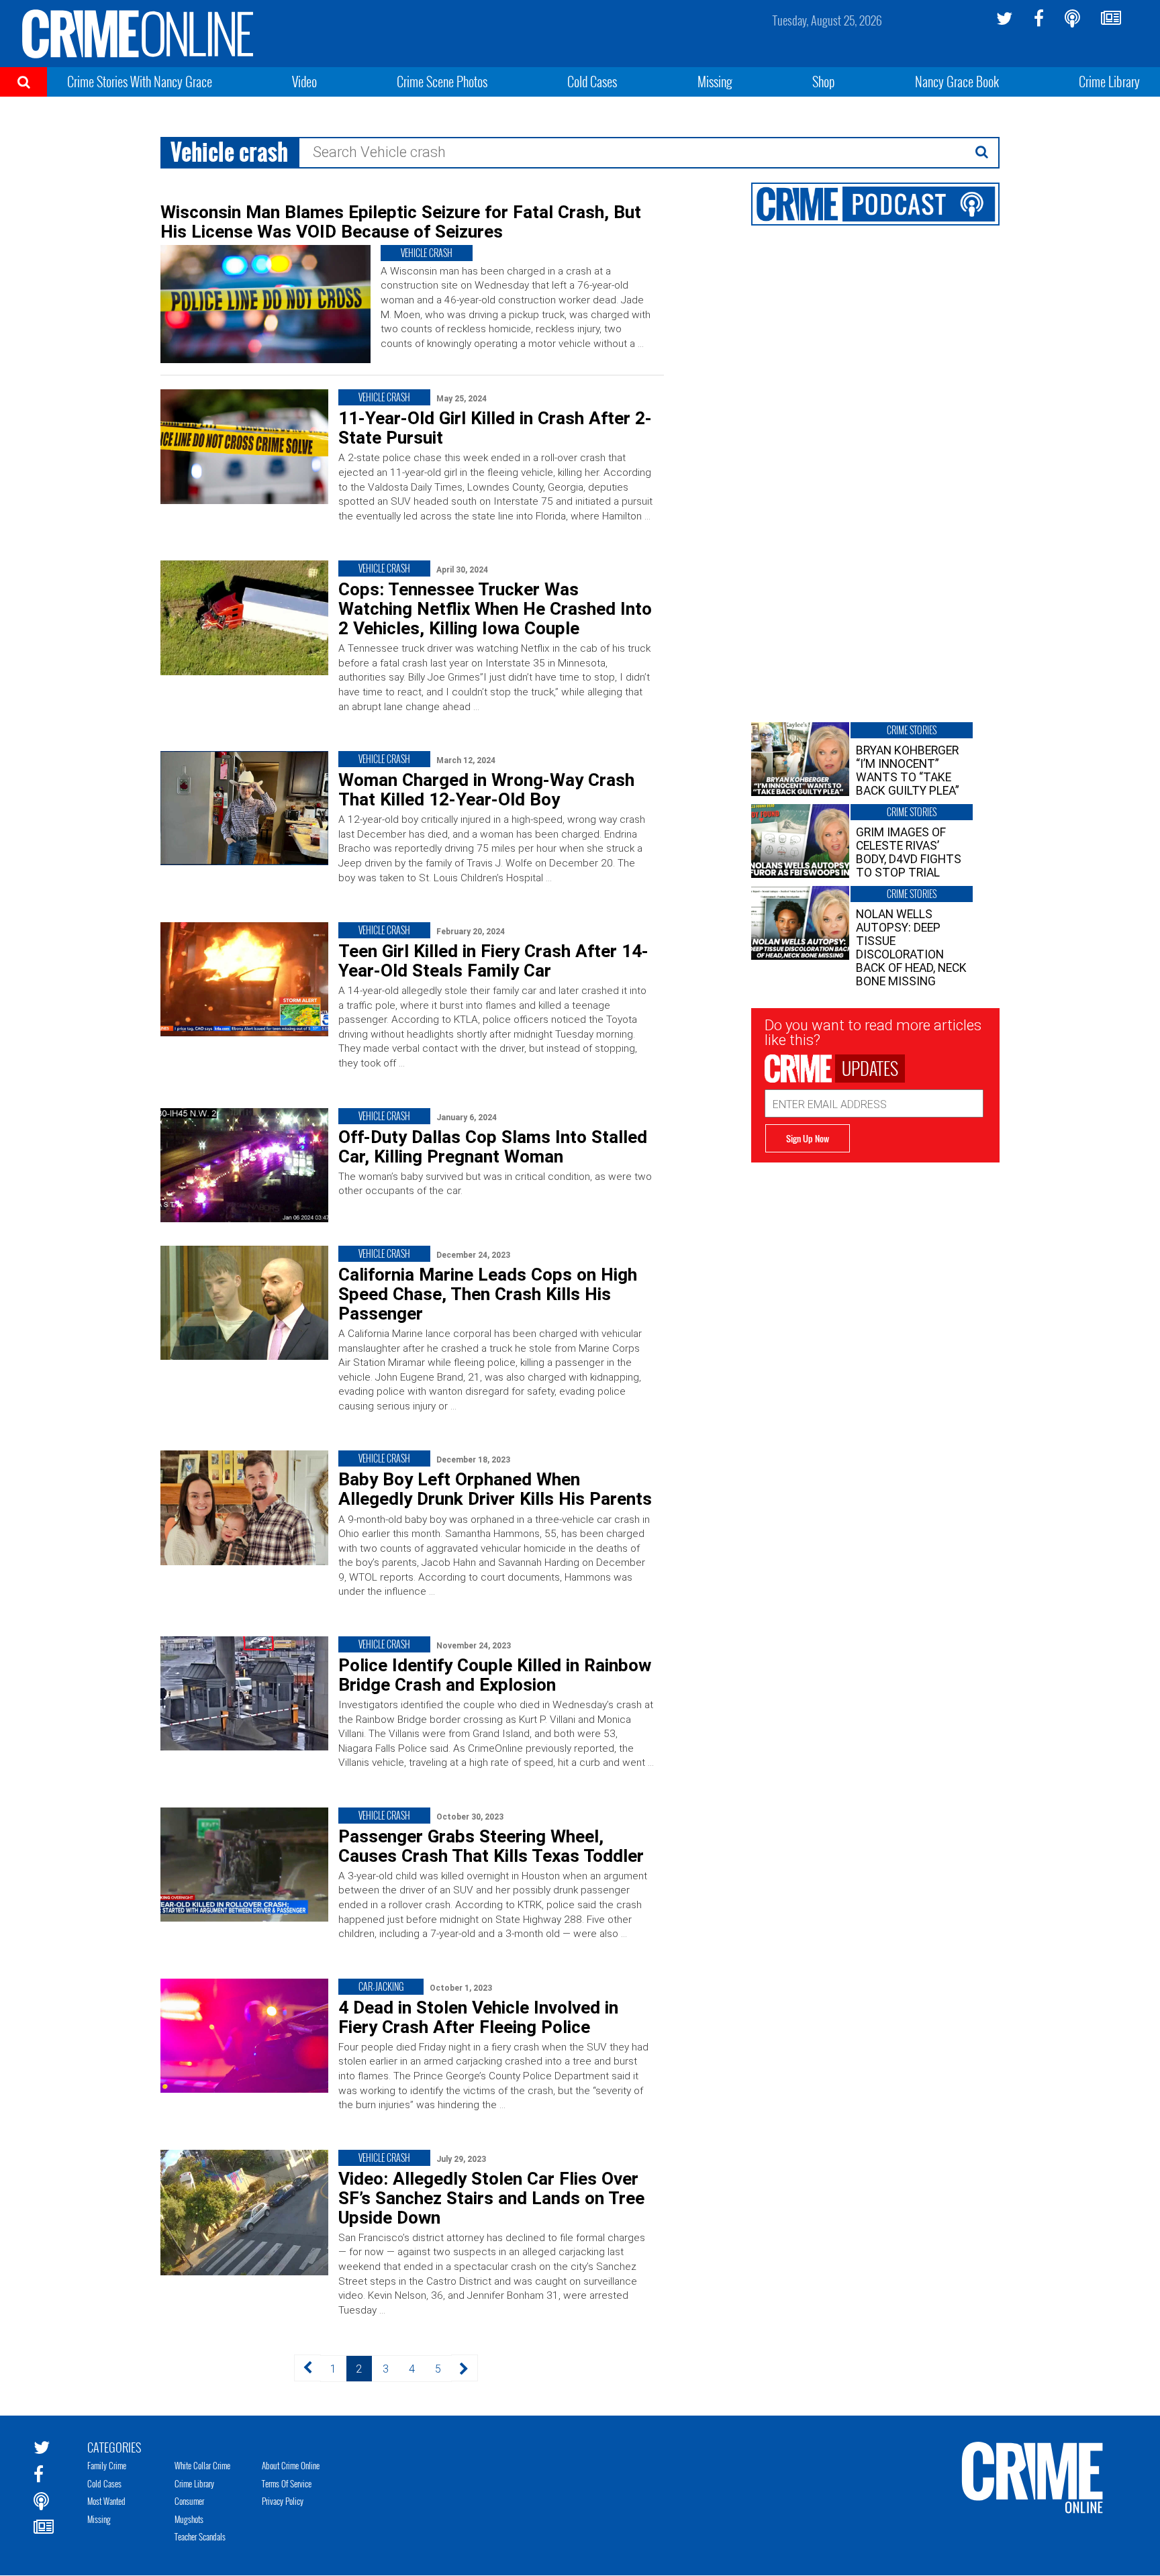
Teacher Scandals (200, 2536)
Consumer (189, 2501)
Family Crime (107, 2465)
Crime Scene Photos (442, 81)
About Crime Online (291, 2465)
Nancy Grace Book (957, 81)
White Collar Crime (202, 2465)
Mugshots (189, 2519)
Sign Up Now (808, 1138)
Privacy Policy (283, 2501)
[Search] (982, 152)
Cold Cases (592, 81)
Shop (824, 81)
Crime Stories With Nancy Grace (140, 81)
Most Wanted (106, 2501)
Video (304, 81)
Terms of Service (287, 2483)
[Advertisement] (875, 1256)
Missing (715, 81)
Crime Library (1109, 81)
